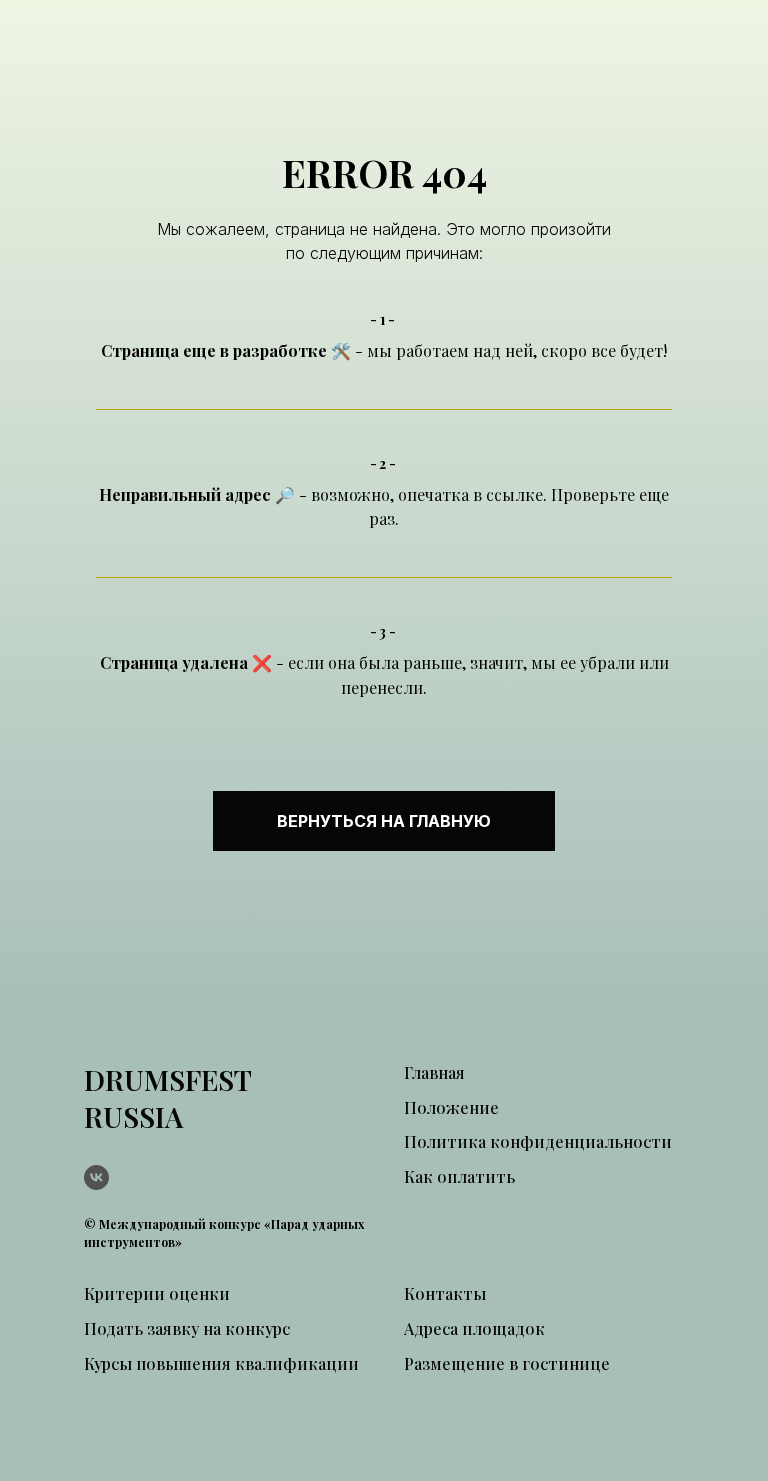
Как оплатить (459, 1176)
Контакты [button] (445, 1293)
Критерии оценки (157, 1293)
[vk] (96, 1177)
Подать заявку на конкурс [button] (187, 1328)
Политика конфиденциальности (538, 1141)
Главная (434, 1072)
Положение (451, 1107)
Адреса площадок (474, 1328)
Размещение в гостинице (507, 1363)
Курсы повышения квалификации (221, 1363)
